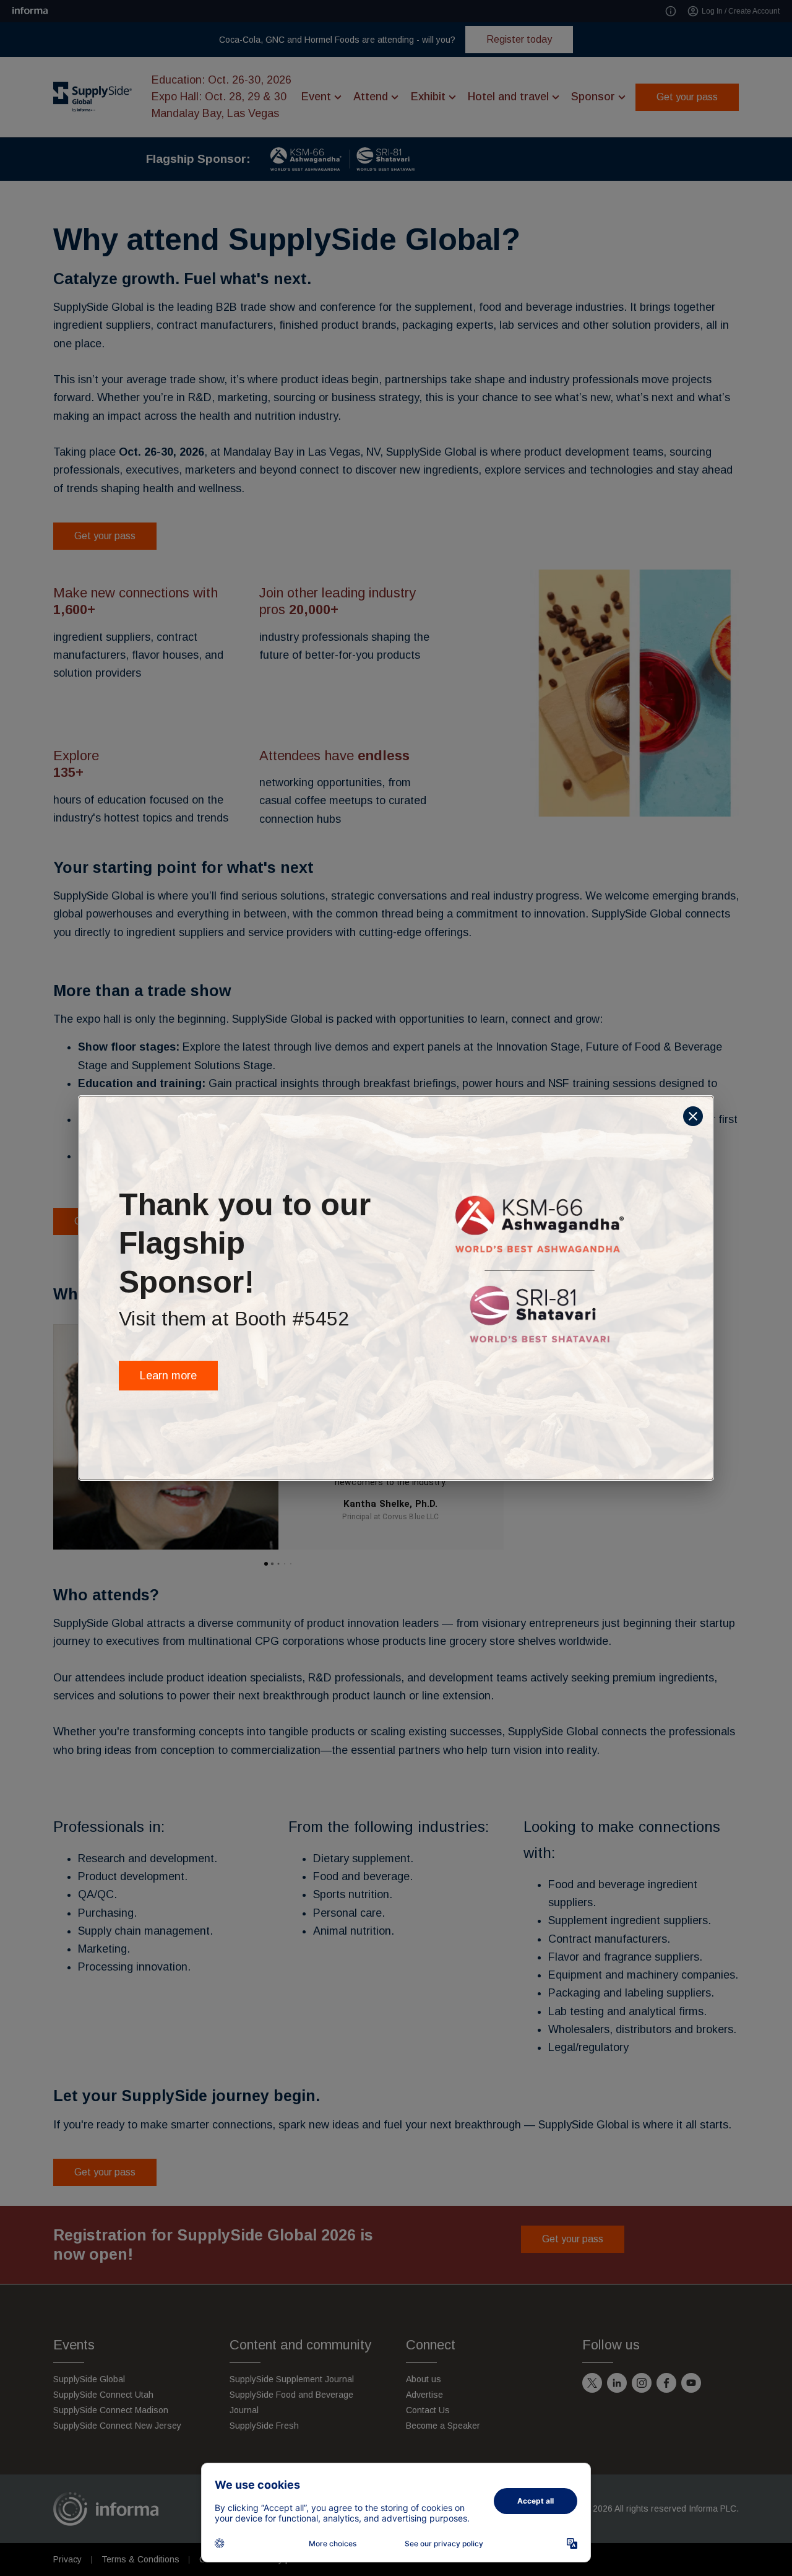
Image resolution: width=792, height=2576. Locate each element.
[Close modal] (693, 1116)
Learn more (168, 1376)
